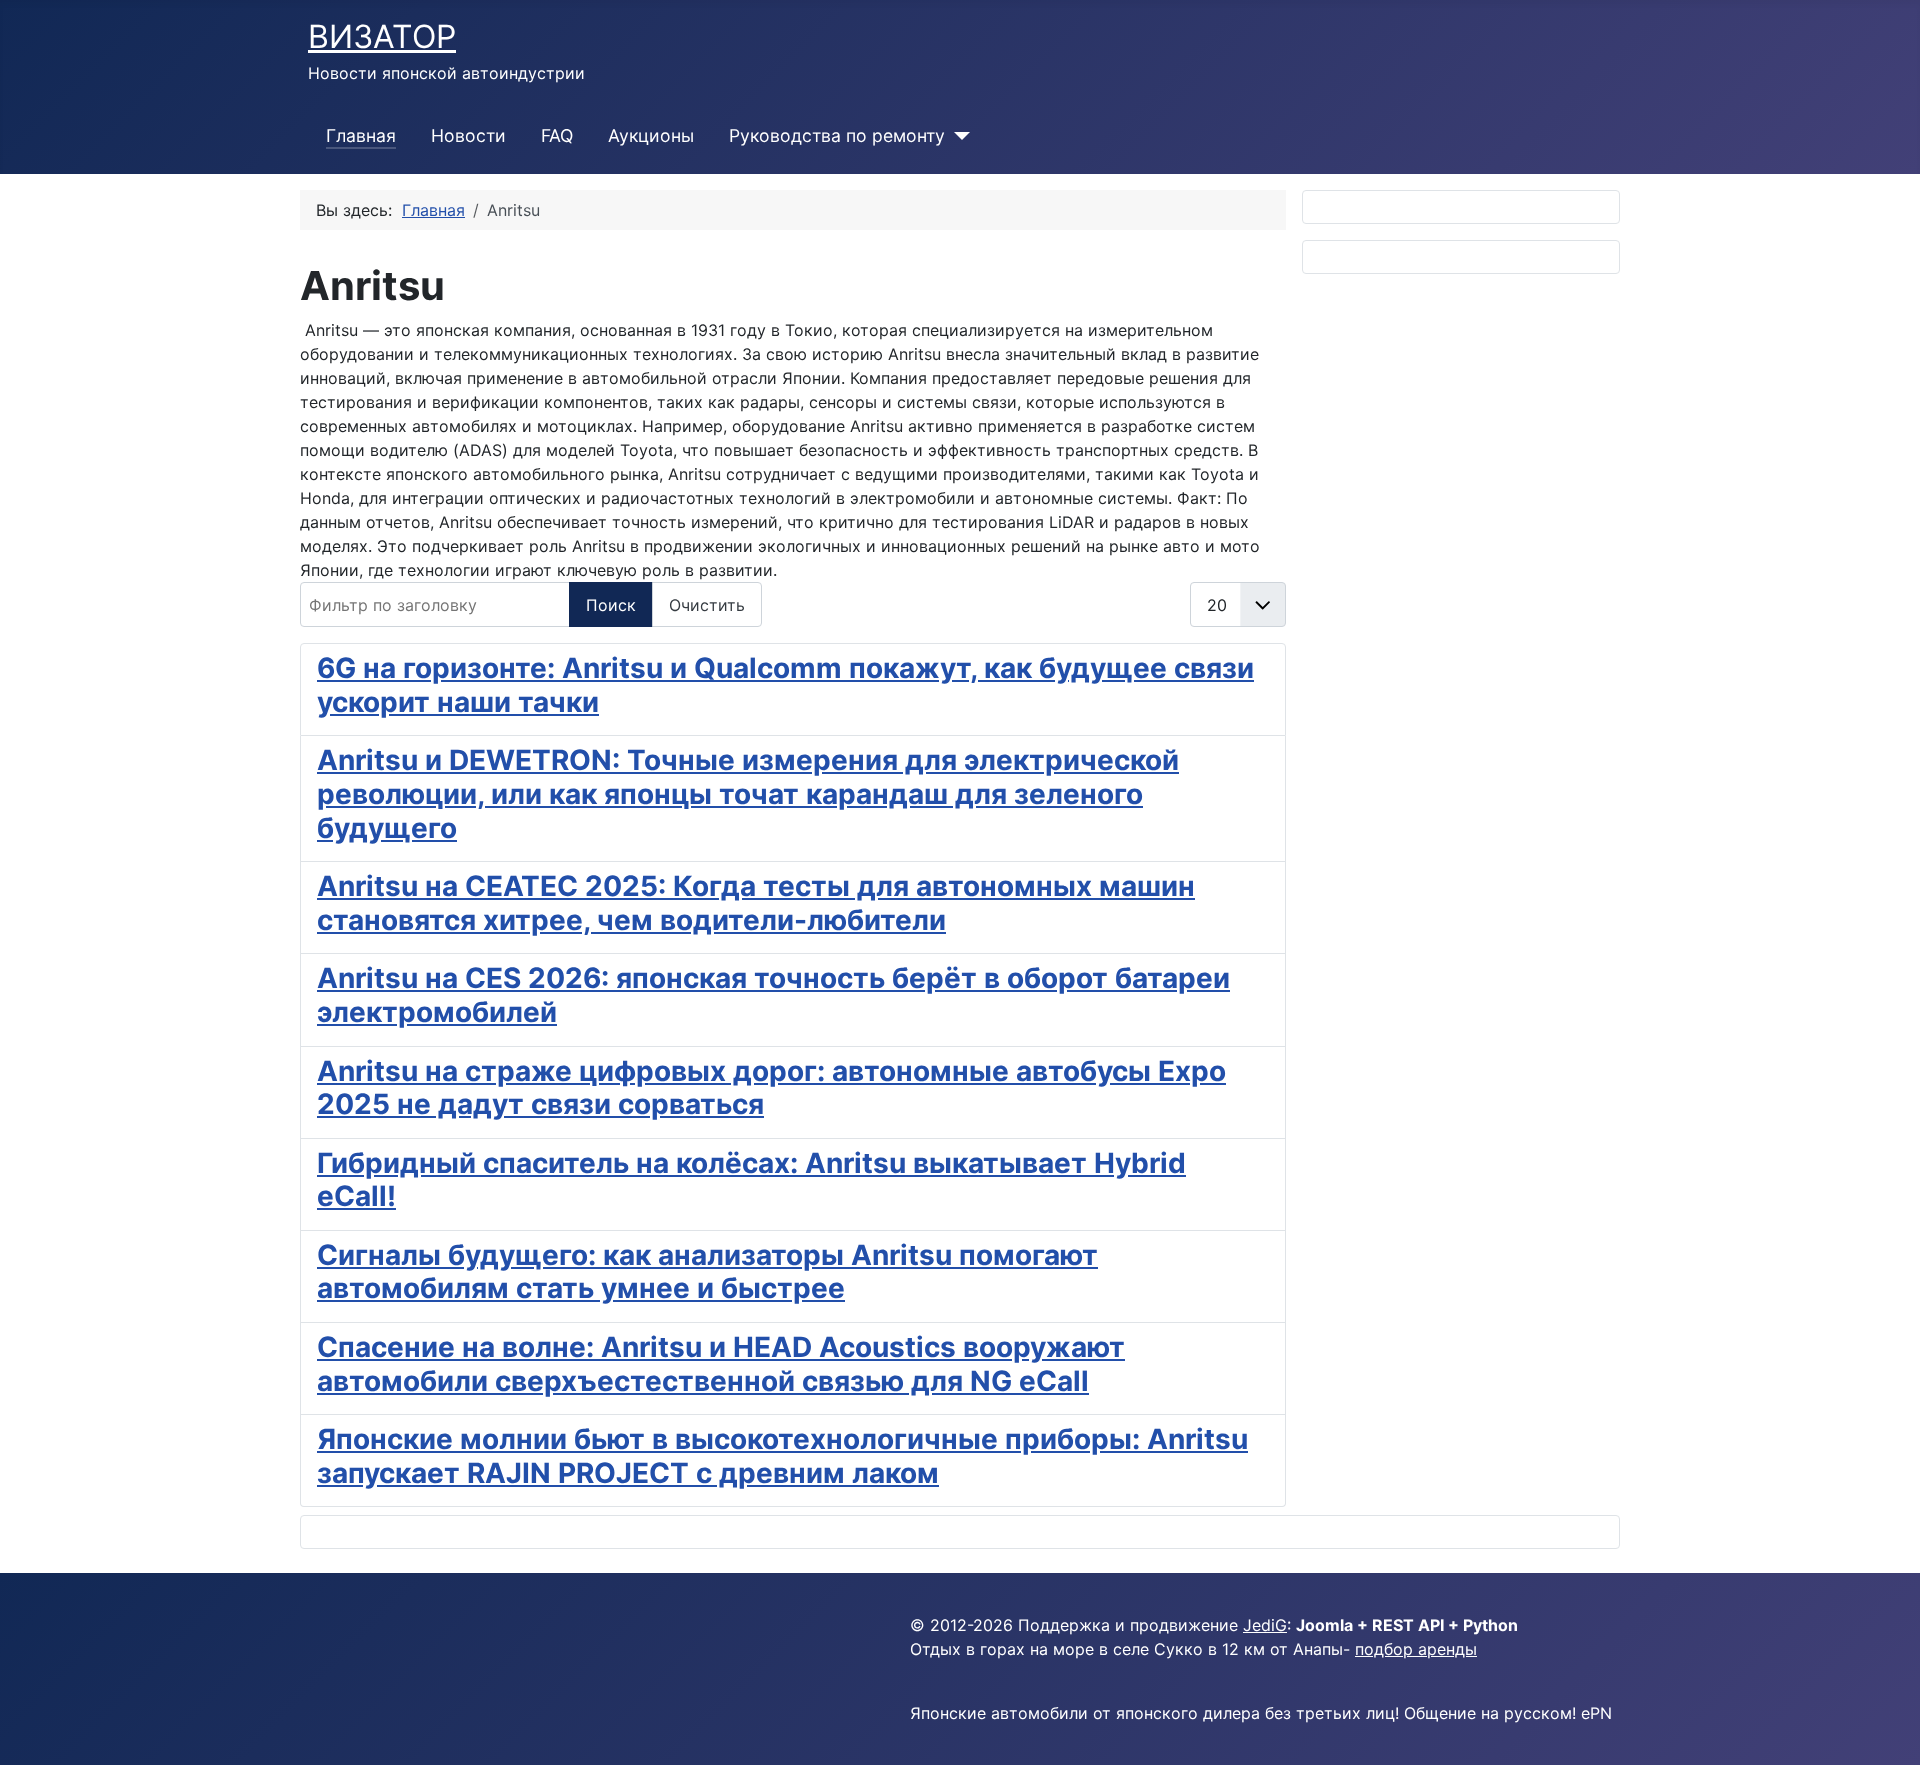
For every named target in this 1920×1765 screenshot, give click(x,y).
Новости (468, 135)
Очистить (707, 605)
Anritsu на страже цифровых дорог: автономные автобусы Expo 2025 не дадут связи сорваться (771, 1088)
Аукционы (651, 135)
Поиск (611, 605)
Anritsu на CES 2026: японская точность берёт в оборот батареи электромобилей (773, 995)
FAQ (557, 135)
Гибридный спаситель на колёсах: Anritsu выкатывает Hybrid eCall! (751, 1180)
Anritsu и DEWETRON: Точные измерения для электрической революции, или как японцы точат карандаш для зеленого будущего (748, 793)
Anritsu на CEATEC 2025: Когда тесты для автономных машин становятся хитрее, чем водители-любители (756, 903)
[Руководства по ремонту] (957, 136)
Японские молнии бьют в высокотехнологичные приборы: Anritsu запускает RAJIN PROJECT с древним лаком (782, 1456)
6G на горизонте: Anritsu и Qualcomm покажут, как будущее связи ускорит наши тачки (785, 685)
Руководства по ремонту (837, 135)
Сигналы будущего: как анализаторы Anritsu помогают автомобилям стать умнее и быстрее (707, 1272)
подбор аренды (1416, 1649)
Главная (361, 135)
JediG (1265, 1625)
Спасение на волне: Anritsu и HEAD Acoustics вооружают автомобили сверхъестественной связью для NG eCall (721, 1364)
